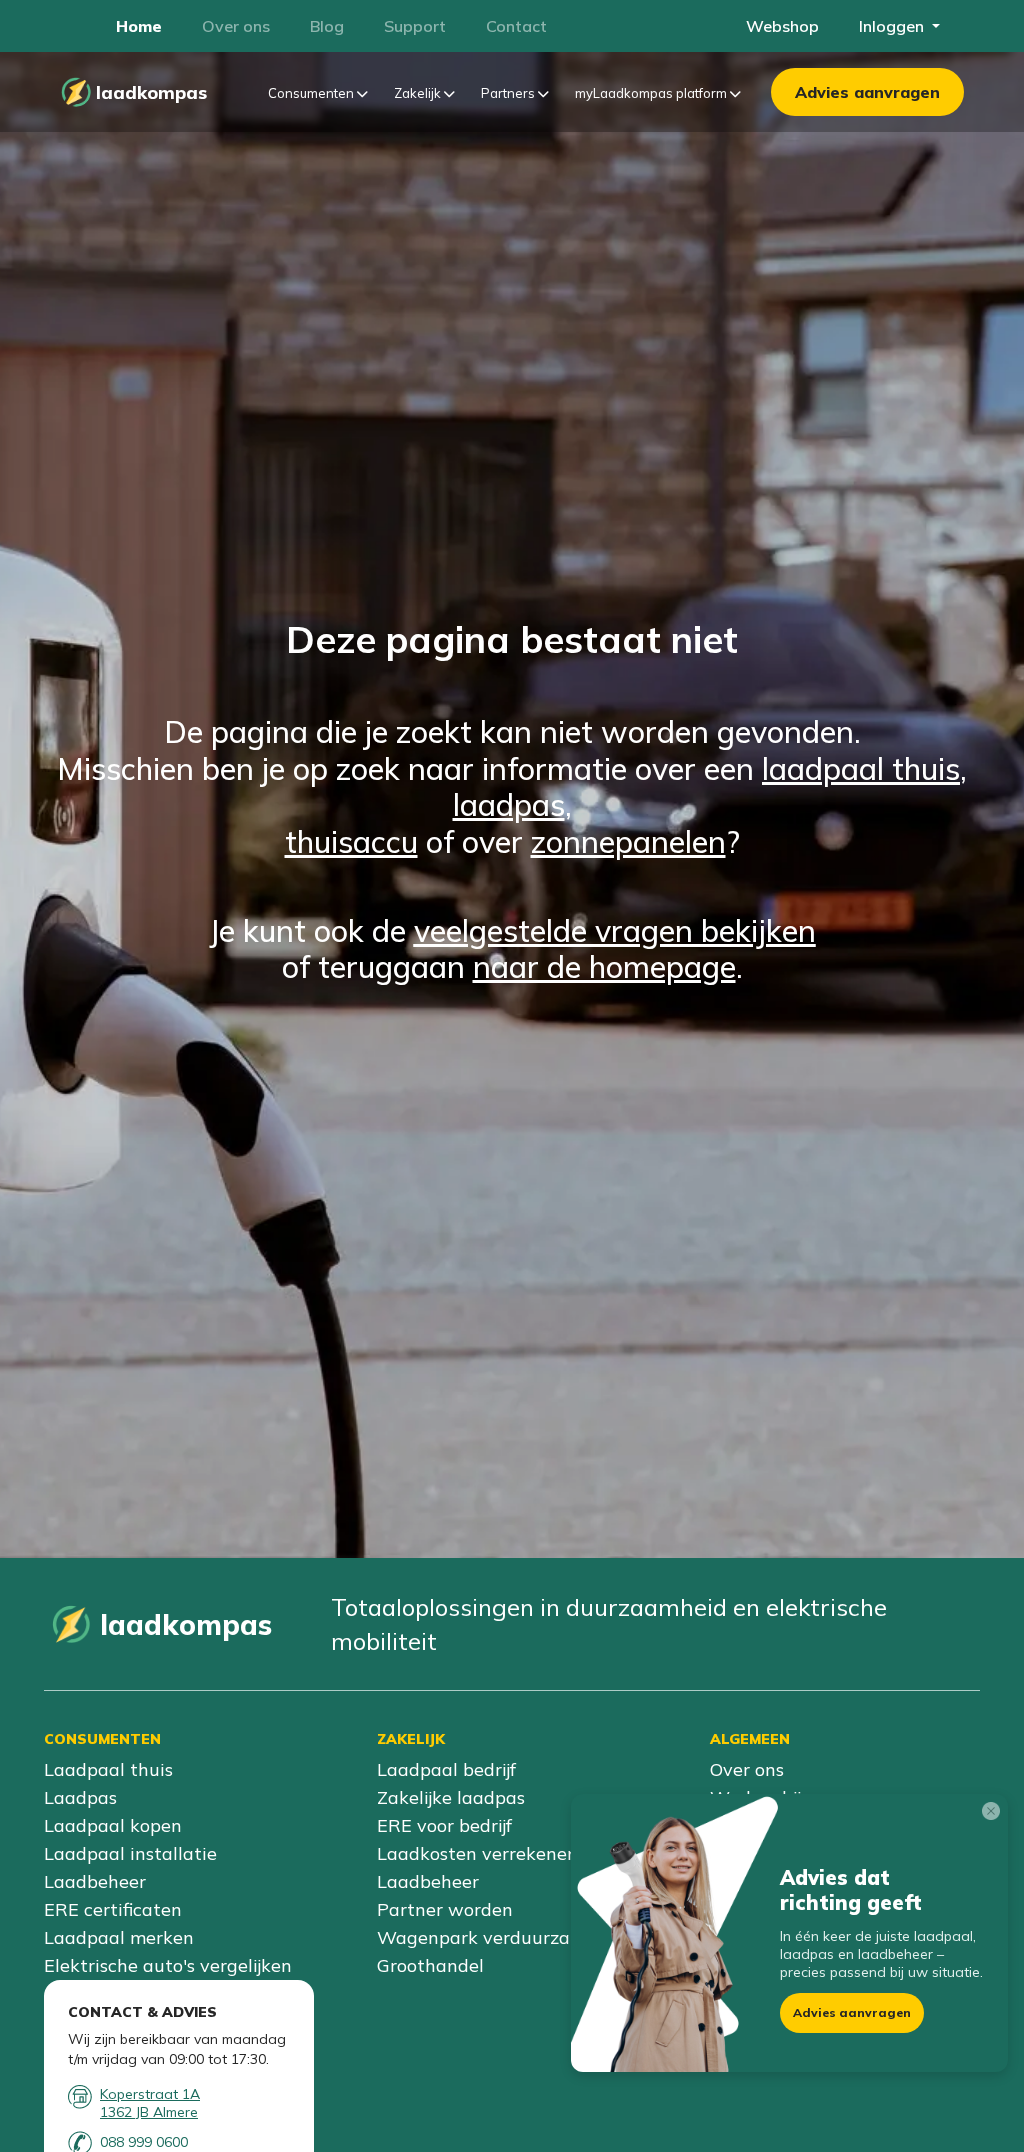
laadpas (509, 804)
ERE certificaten (113, 1909)
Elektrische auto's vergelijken (168, 1965)
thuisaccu (351, 841)
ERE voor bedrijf (444, 1825)
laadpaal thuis (861, 768)
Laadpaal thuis (108, 1769)
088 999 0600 (144, 2142)
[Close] (995, 1815)
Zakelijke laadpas (451, 1797)
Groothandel (430, 1965)
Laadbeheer (95, 1881)
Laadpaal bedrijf (446, 1769)
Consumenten (312, 93)
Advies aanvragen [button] (852, 2012)
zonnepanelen (628, 841)
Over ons (747, 1769)
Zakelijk (419, 93)
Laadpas (80, 1797)
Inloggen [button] (893, 26)
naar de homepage (604, 966)
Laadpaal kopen (113, 1825)
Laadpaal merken (119, 1937)
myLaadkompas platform (652, 93)
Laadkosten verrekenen (477, 1853)
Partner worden (445, 1909)
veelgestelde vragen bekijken (615, 930)
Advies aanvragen (867, 92)
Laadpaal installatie (130, 1853)
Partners (509, 93)
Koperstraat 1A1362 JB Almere (150, 2103)
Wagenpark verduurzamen (492, 1937)
